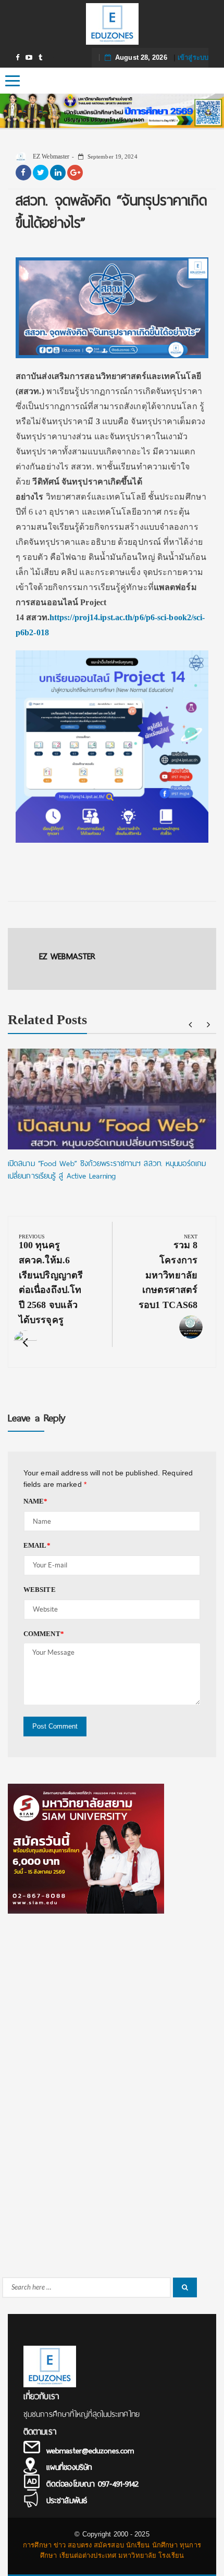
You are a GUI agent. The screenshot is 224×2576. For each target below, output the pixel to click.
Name (36, 1501)
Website (40, 1590)
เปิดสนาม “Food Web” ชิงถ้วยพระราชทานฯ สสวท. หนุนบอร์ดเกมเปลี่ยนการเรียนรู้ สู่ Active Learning (107, 1170)
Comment (44, 1634)
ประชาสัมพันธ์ (67, 2501)
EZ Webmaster (50, 156)
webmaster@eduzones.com (90, 2451)
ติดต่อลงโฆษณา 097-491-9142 (92, 2484)
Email (37, 1545)
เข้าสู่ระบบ (193, 57)
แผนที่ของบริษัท (69, 2467)
